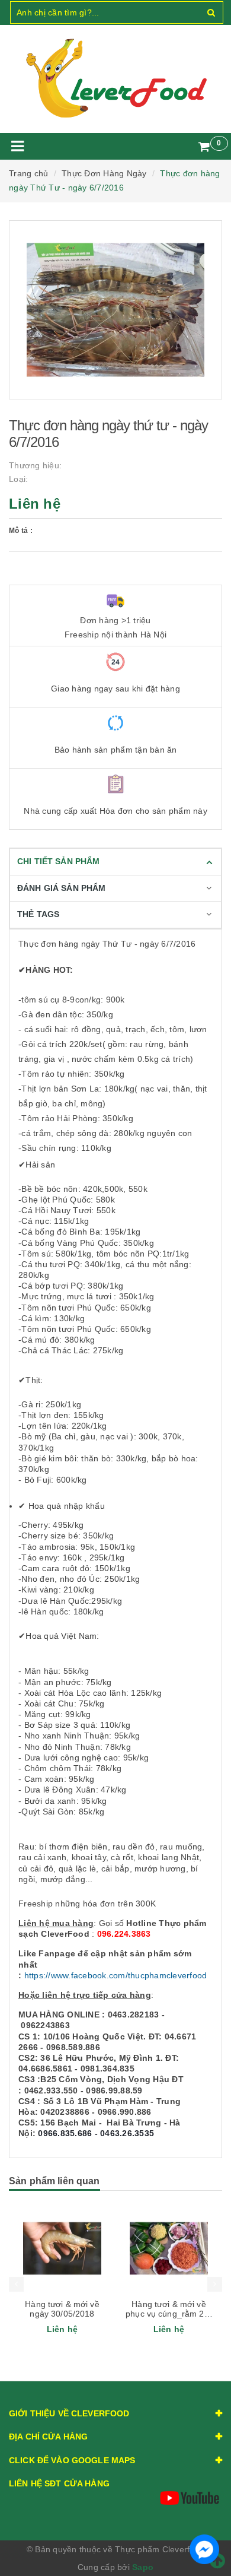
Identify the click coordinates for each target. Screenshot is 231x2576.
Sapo (143, 2567)
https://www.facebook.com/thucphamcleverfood (116, 1975)
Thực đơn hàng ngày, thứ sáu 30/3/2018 (169, 2309)
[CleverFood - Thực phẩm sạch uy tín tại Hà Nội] (115, 79)
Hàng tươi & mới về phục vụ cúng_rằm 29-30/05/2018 (62, 2314)
